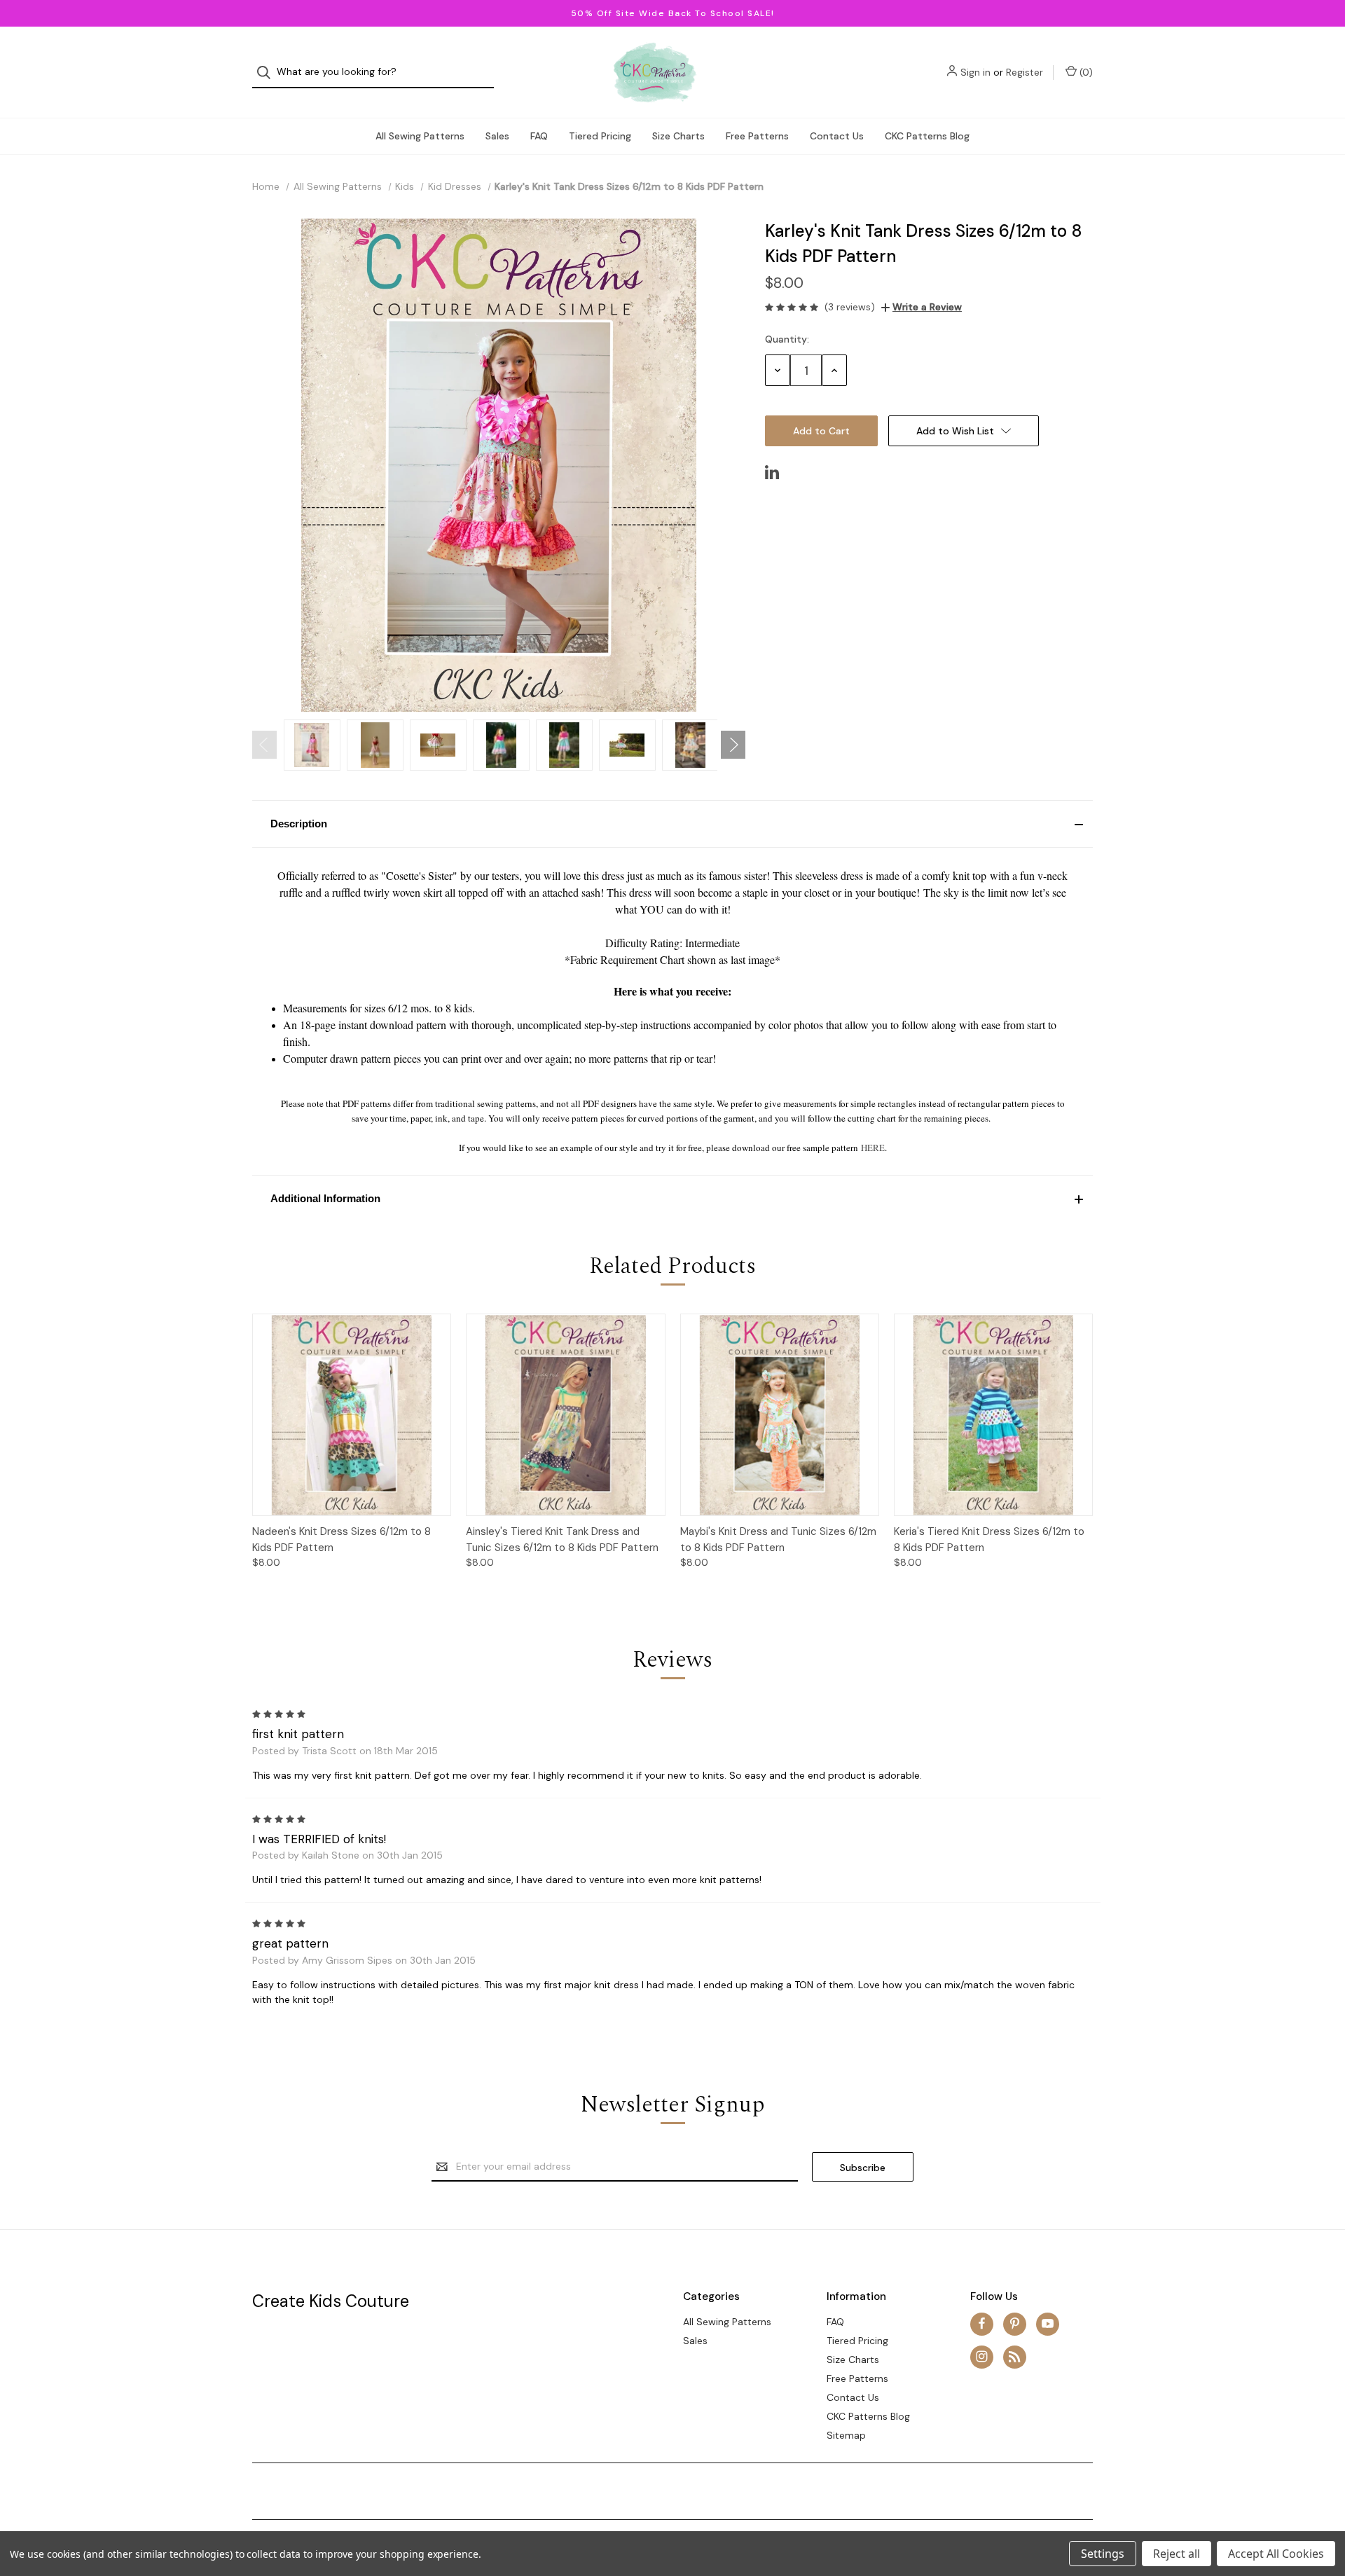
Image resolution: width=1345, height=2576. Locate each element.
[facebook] (982, 2323)
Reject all (1177, 2554)
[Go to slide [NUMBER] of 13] (264, 745)
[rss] (1015, 2356)
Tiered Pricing (600, 136)
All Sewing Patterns (420, 136)
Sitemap (846, 2435)
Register (1025, 72)
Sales (497, 136)
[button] (672, 824)
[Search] (268, 73)
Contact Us (837, 136)
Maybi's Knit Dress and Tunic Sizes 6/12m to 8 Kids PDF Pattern (778, 1540)
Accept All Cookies (1276, 2554)
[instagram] (982, 2356)
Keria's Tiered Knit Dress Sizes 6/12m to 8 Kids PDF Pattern (989, 1540)
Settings (1103, 2554)
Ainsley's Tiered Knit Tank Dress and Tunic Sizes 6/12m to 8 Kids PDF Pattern (562, 1540)
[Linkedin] (772, 472)
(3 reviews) (850, 307)
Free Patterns (757, 136)
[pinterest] (1015, 2323)
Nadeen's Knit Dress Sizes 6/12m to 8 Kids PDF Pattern (342, 1540)
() (1085, 72)
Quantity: (787, 339)
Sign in (975, 72)
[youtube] (1048, 2323)
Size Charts (678, 136)
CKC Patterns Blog (927, 136)
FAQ (539, 136)
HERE (873, 1148)
